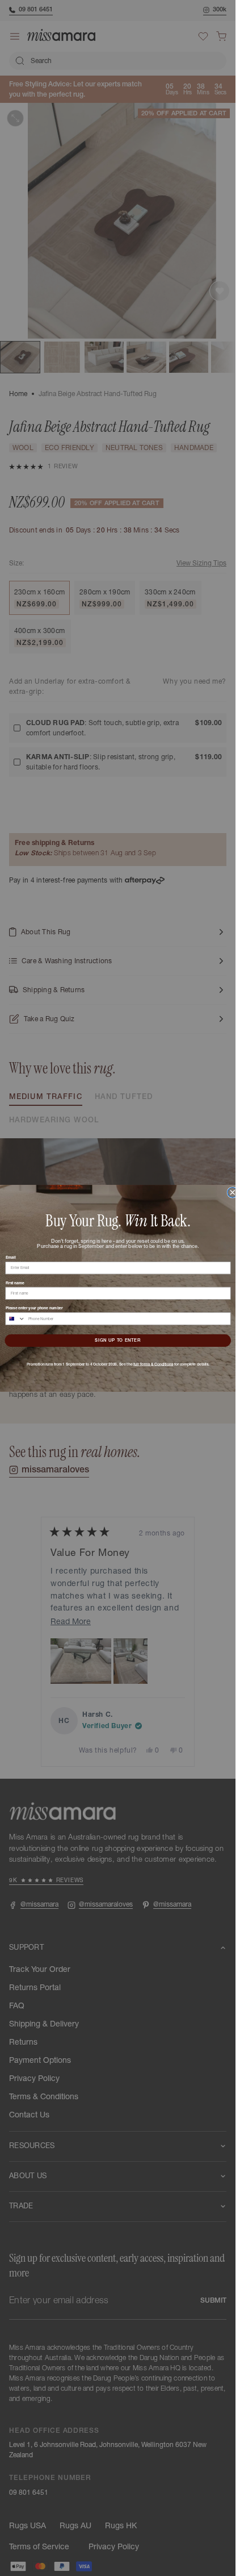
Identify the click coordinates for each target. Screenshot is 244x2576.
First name (14, 1282)
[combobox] (15, 1318)
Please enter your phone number (34, 1308)
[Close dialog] (232, 1192)
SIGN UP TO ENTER (117, 1340)
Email (10, 1257)
